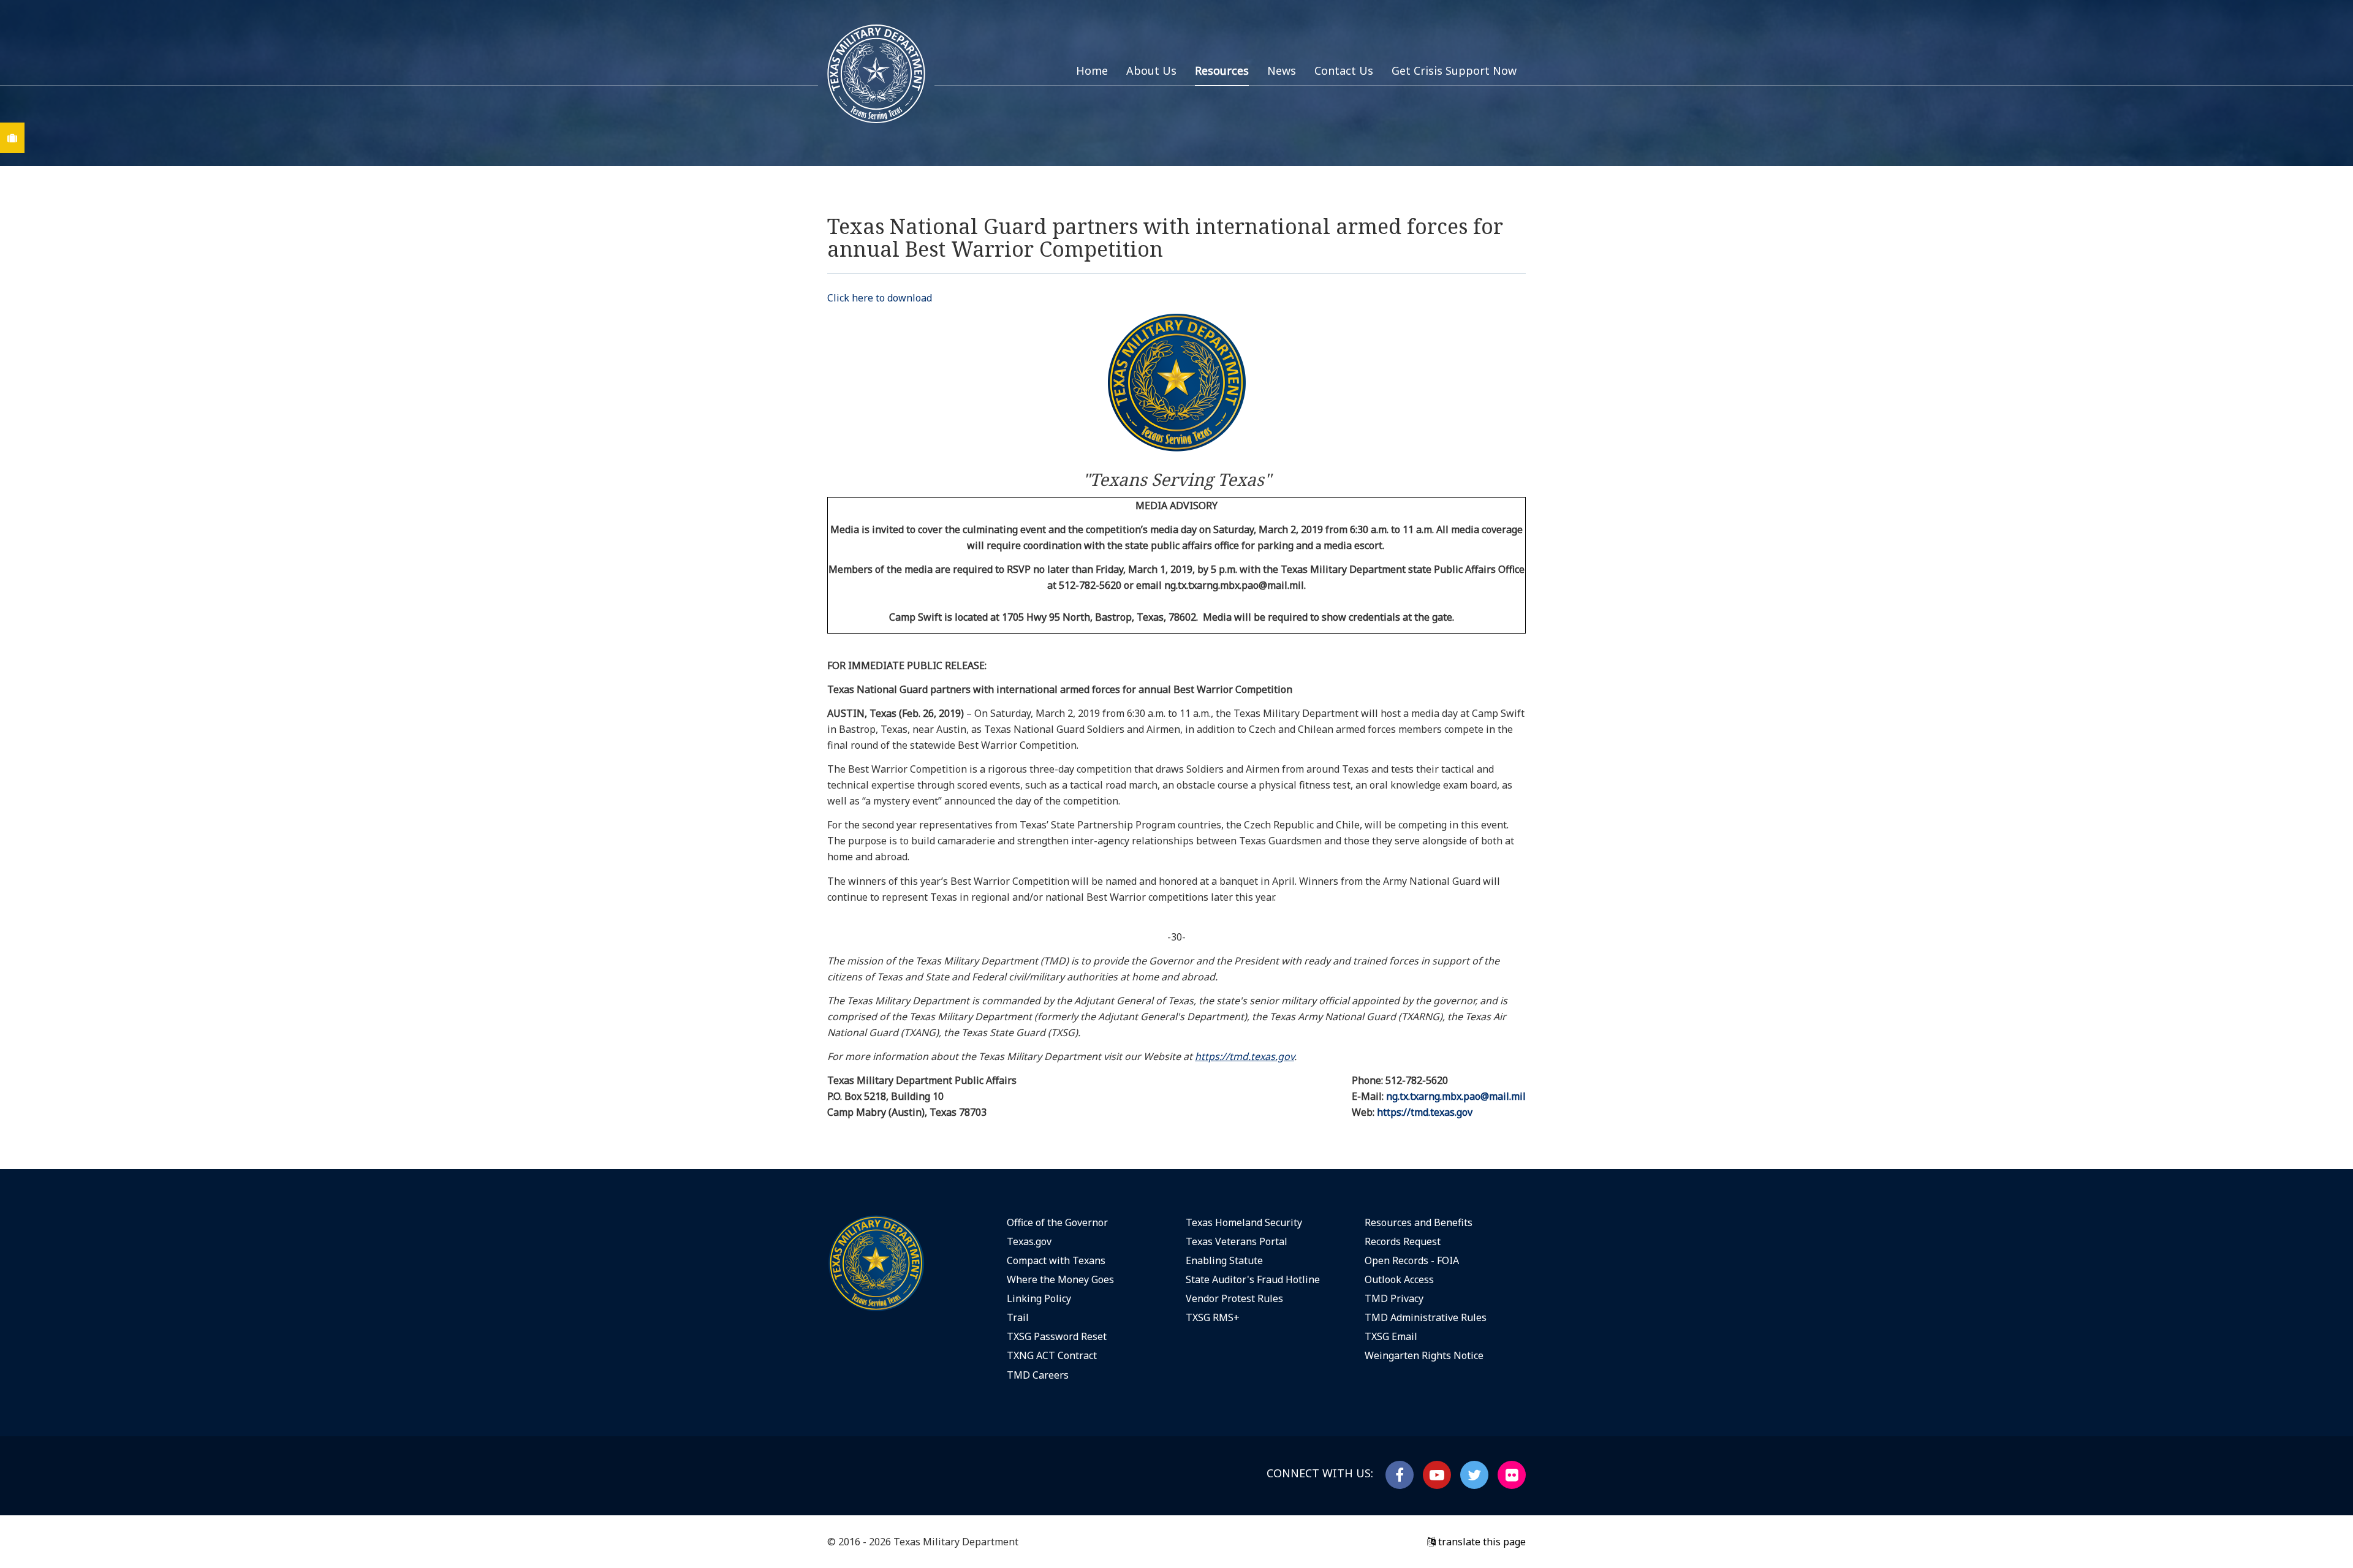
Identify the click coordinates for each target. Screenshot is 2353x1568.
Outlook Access (1399, 1279)
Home (1092, 70)
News (1282, 70)
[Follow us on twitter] (1474, 1475)
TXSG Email (1391, 1336)
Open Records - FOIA (1412, 1260)
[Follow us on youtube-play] (1437, 1475)
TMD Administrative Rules (1426, 1317)
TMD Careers (1038, 1375)
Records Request (1403, 1241)
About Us (1151, 70)
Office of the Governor (1057, 1222)
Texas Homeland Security (1244, 1222)
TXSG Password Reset (1057, 1336)
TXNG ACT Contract (1052, 1355)
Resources (1222, 70)
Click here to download (880, 298)
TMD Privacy (1394, 1298)
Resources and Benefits (1419, 1222)
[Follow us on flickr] (1512, 1475)
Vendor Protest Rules (1234, 1298)
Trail (1018, 1317)
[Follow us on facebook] (1400, 1475)
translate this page (1481, 1542)
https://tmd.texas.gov (1425, 1112)
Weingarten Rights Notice (1424, 1355)
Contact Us (1344, 70)
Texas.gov (1029, 1241)
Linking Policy (1039, 1298)
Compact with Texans (1056, 1260)
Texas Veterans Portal (1237, 1241)
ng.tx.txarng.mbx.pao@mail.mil (1456, 1096)
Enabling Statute (1224, 1260)
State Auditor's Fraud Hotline (1253, 1279)
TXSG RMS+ (1213, 1317)
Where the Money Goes (1060, 1279)
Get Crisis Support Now (1454, 70)
